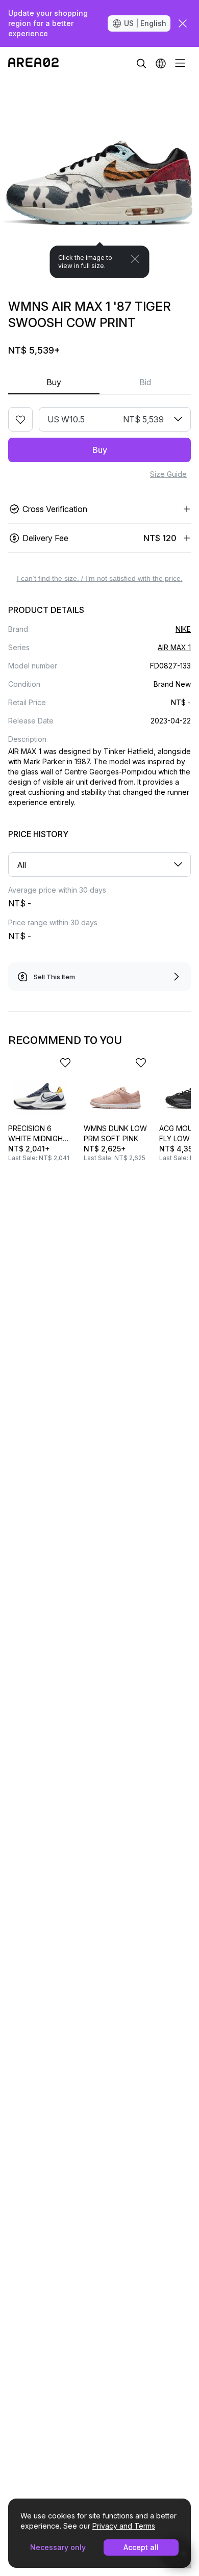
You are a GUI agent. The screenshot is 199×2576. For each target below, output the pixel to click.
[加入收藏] (20, 419)
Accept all (141, 2547)
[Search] (141, 63)
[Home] (33, 63)
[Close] (135, 259)
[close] (183, 23)
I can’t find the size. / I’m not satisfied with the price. (100, 578)
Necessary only (58, 2547)
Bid (145, 382)
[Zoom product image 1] (99, 179)
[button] (161, 63)
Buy (54, 382)
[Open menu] (180, 63)
